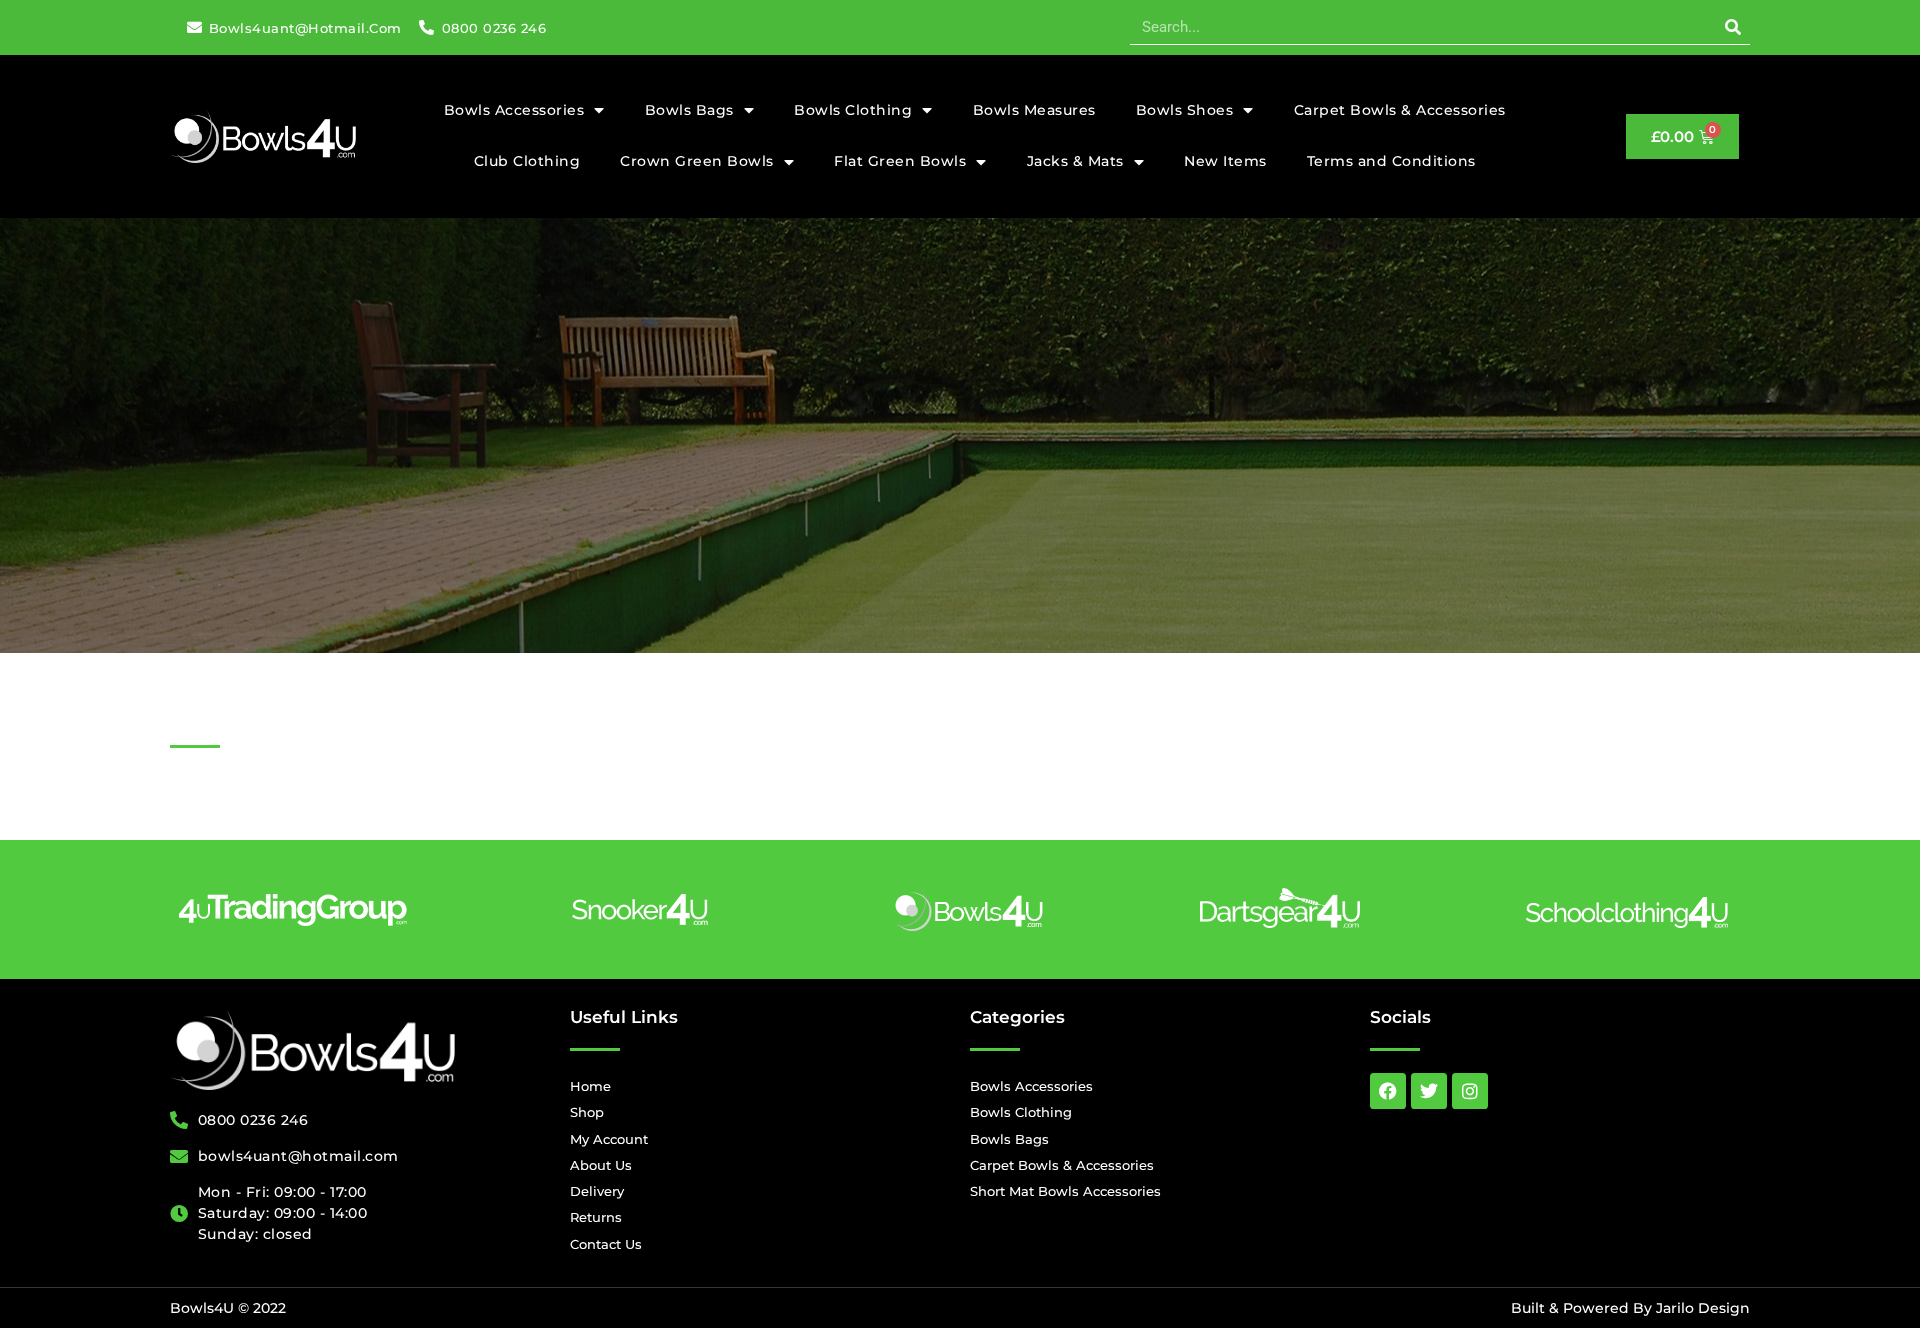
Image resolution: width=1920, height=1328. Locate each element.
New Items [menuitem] (1225, 161)
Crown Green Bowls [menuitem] (697, 161)
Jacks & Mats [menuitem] (1075, 161)
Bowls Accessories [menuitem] (514, 110)
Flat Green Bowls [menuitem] (900, 161)
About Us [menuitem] (601, 1165)
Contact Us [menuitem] (606, 1244)
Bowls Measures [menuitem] (1034, 110)
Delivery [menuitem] (597, 1191)
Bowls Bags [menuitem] (689, 110)
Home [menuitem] (590, 1086)
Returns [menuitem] (596, 1217)
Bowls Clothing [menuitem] (853, 110)
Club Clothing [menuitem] (527, 161)
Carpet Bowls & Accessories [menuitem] (1400, 110)
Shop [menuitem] (587, 1112)
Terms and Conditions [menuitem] (1391, 161)
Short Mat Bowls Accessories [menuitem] (1065, 1191)
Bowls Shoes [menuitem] (1185, 110)
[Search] (1732, 27)
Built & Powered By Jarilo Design (1630, 1308)
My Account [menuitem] (609, 1139)
